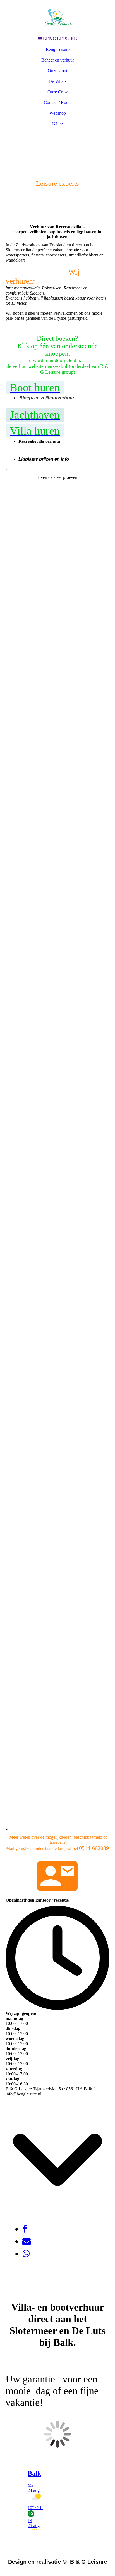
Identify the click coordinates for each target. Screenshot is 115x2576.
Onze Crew (58, 92)
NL (55, 124)
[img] (57, 17)
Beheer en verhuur (58, 60)
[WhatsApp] (26, 2254)
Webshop (58, 113)
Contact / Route (58, 103)
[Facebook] (25, 2229)
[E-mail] (27, 2241)
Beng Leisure (58, 49)
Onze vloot (57, 71)
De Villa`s (57, 81)
